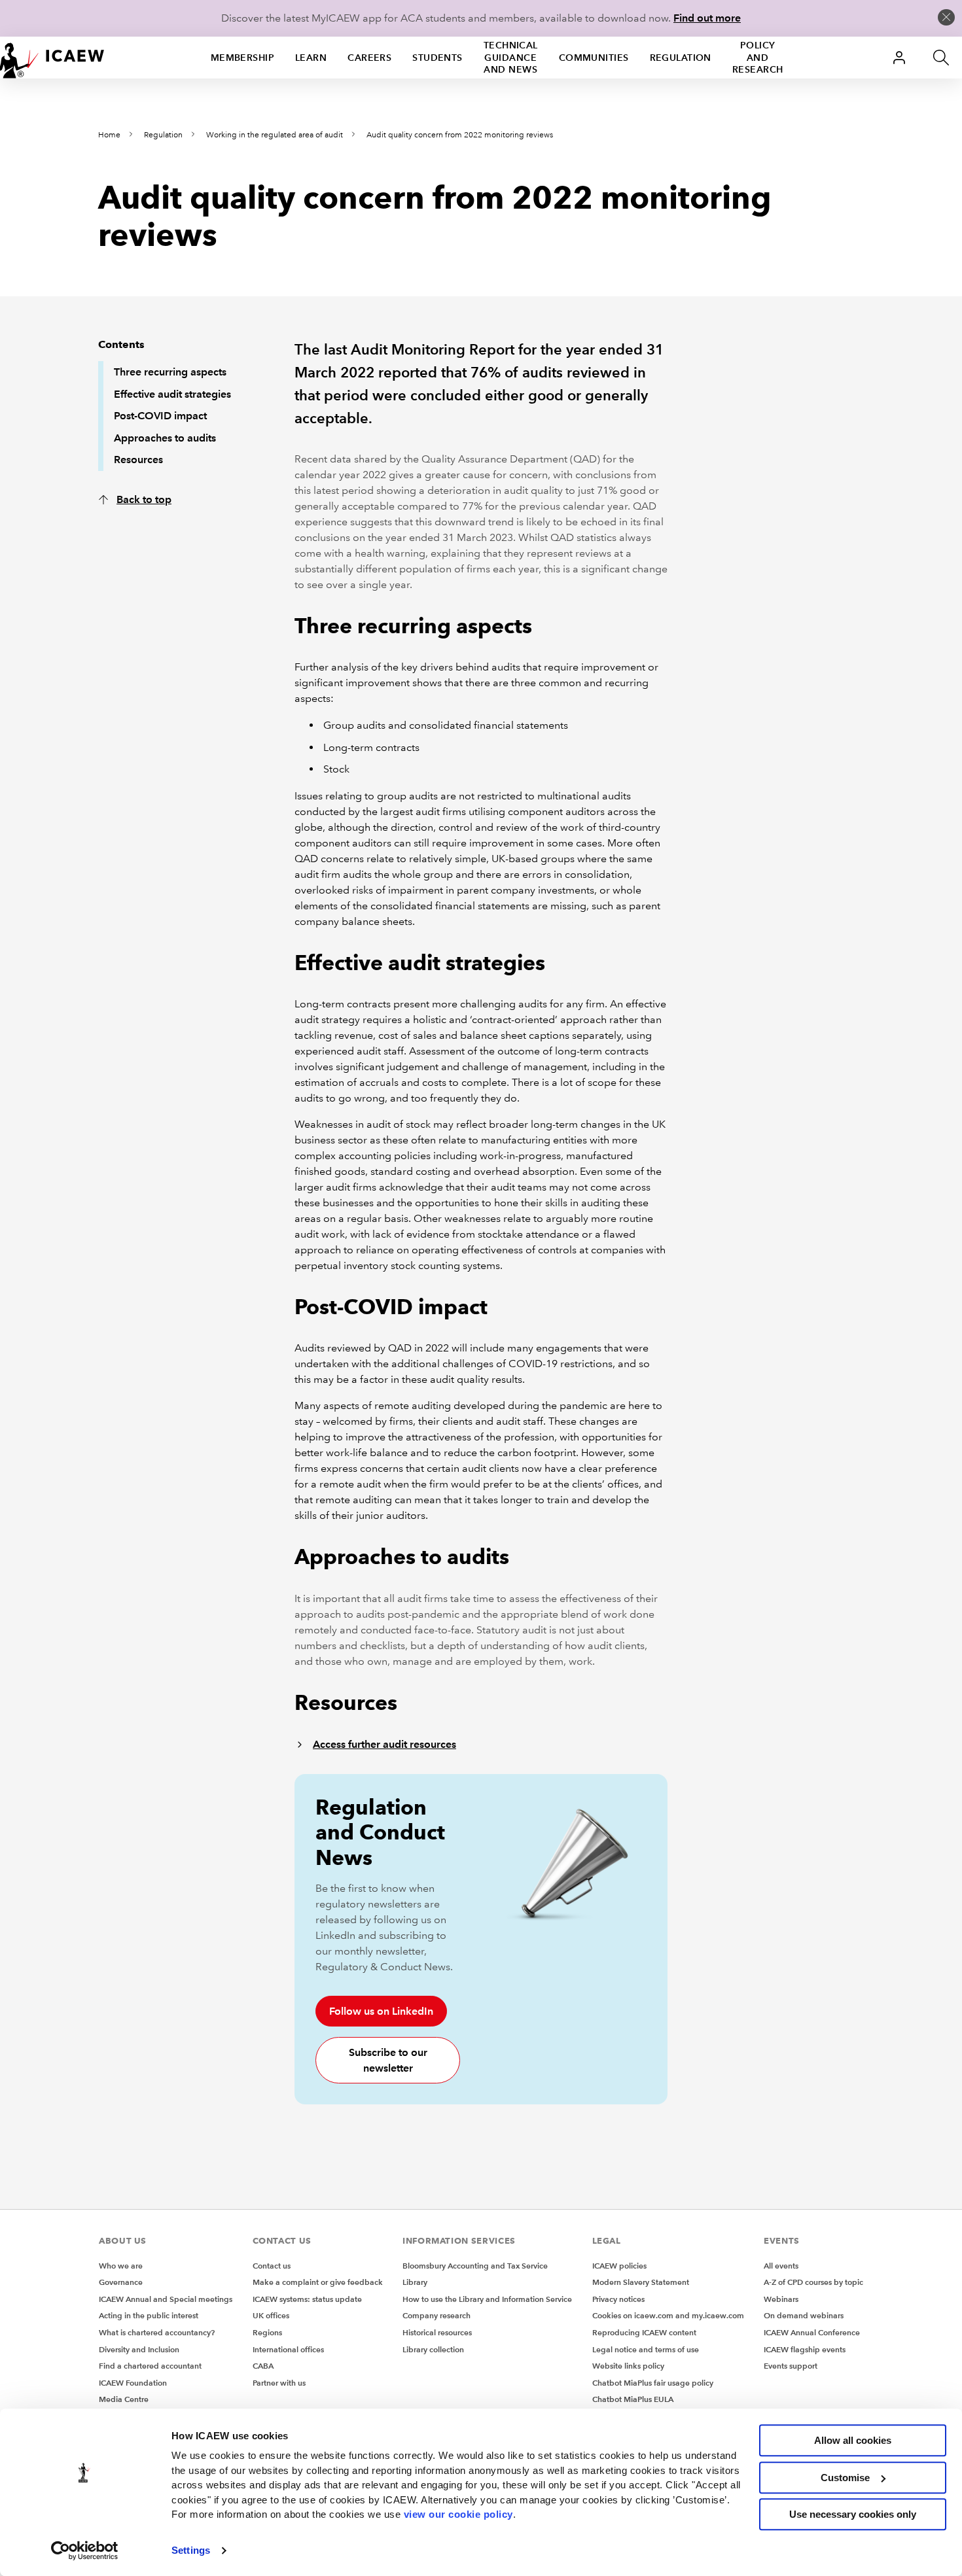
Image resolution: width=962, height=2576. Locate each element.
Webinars (781, 2299)
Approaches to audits (165, 438)
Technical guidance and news (511, 58)
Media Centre (124, 2399)
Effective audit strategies (172, 394)
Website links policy (628, 2366)
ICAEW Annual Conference (812, 2332)
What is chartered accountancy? (157, 2332)
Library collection (433, 2349)
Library (415, 2282)
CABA (263, 2366)
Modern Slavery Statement (641, 2282)
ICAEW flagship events (805, 2349)
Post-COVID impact (160, 416)
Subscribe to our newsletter (388, 2060)
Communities (594, 58)
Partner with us (279, 2383)
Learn (311, 58)
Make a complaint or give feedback (318, 2282)
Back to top (144, 499)
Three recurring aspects (170, 372)
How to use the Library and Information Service (487, 2299)
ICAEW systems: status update (307, 2299)
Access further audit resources (384, 1744)
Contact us (272, 2266)
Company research (436, 2315)
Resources (138, 460)
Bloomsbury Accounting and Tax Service (475, 2266)
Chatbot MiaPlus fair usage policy (653, 2383)
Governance (121, 2282)
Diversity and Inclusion (139, 2349)
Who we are (121, 2266)
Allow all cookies (853, 2440)
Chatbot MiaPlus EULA (633, 2399)
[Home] (52, 58)
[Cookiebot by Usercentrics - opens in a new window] (85, 2550)
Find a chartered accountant (150, 2366)
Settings (191, 2550)
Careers (369, 58)
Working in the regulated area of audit (275, 135)
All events (781, 2266)
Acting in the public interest (149, 2315)
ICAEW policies (619, 2266)
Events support (791, 2366)
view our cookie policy (458, 2514)
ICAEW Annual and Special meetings (166, 2299)
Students (437, 58)
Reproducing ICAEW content (644, 2332)
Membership (242, 58)
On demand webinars (804, 2315)
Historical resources (437, 2332)
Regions (267, 2332)
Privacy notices (618, 2299)
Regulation (681, 58)
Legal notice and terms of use (646, 2349)
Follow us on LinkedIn (381, 2011)
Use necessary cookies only (853, 2514)
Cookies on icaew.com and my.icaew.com (668, 2315)
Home (109, 135)
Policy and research (758, 58)
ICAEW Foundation (133, 2383)
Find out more (707, 18)
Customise (845, 2478)
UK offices (271, 2315)
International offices (288, 2349)
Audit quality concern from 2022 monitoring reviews (460, 135)
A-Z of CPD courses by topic (813, 2282)
